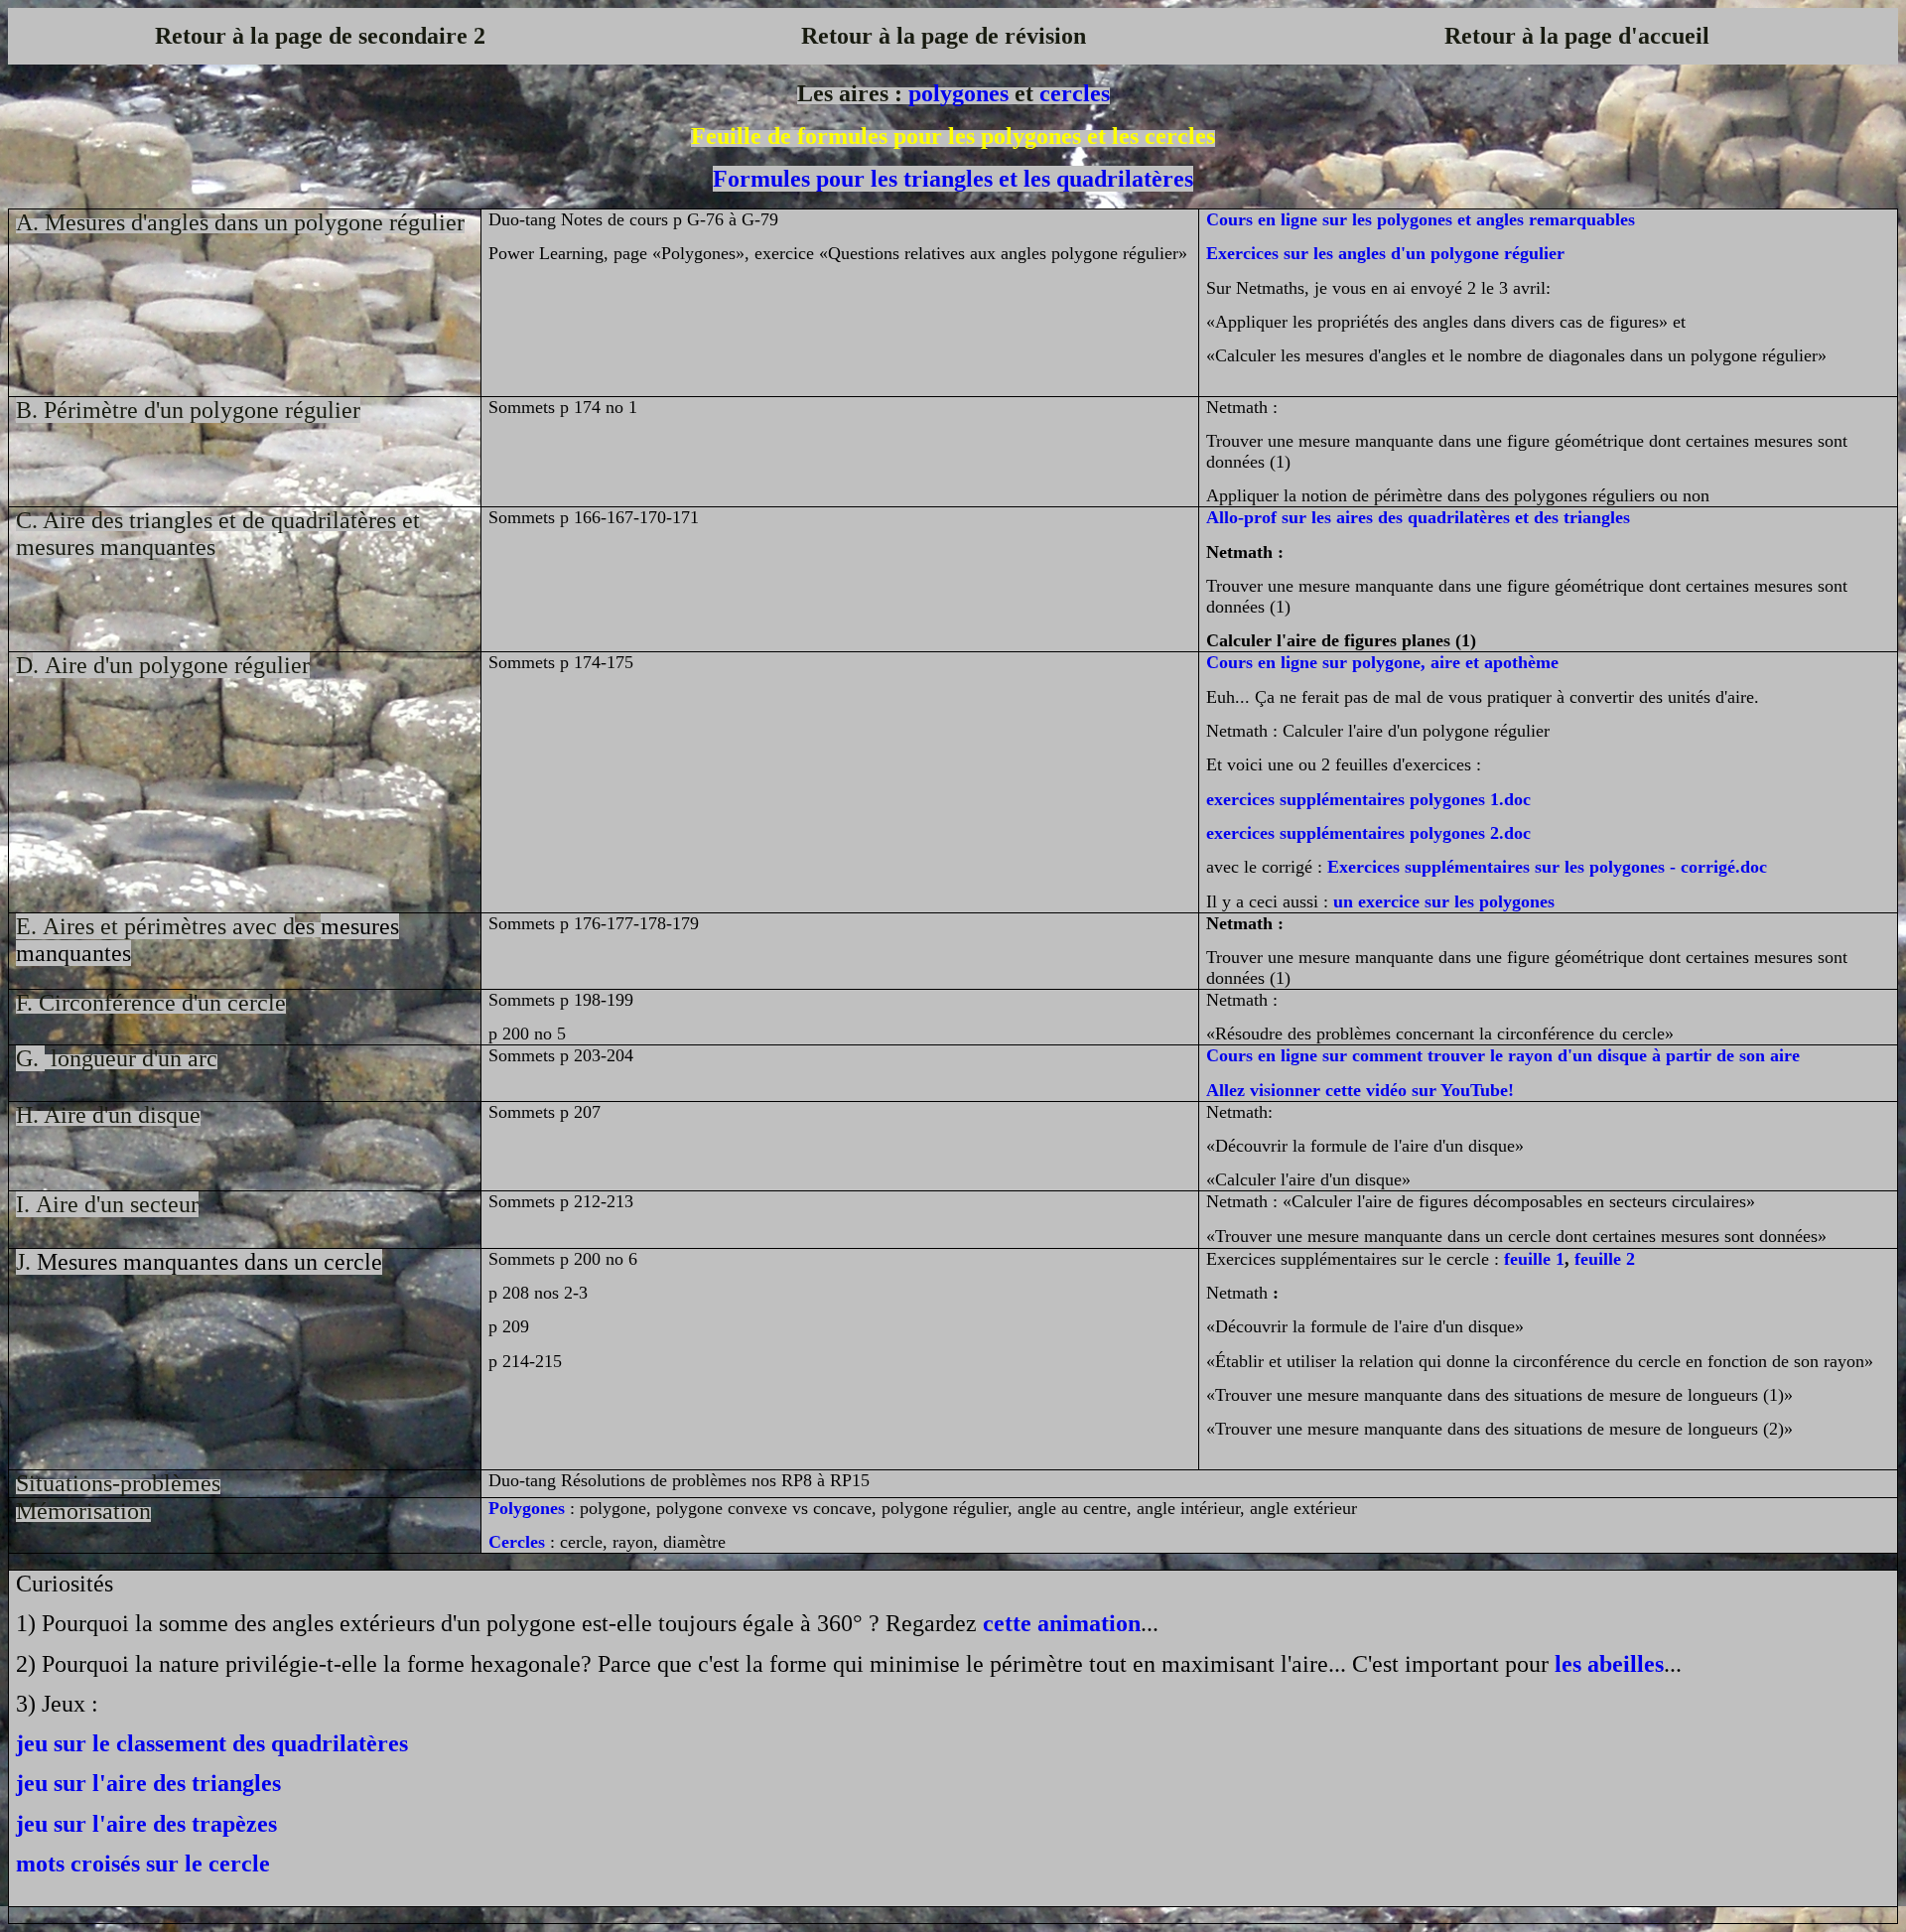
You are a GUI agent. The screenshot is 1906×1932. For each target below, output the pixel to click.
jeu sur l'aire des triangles (148, 1783)
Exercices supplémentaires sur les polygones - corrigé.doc (1547, 867)
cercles (1075, 93)
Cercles (517, 1542)
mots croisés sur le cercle (143, 1863)
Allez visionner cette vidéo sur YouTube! (1360, 1090)
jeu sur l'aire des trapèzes (146, 1824)
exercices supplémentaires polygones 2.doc (1368, 833)
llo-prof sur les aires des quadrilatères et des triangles (1425, 517)
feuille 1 (1534, 1259)
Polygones (527, 1508)
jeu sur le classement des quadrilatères (212, 1743)
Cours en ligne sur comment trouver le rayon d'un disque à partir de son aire (1503, 1055)
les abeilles (1609, 1664)
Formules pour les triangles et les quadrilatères (953, 179)
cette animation (1062, 1623)
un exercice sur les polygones (1444, 901)
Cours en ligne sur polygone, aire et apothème (1382, 662)
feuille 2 (1605, 1259)
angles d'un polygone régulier (1451, 253)
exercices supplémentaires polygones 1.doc (1368, 799)
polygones (958, 93)
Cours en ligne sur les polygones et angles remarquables (1421, 219)
